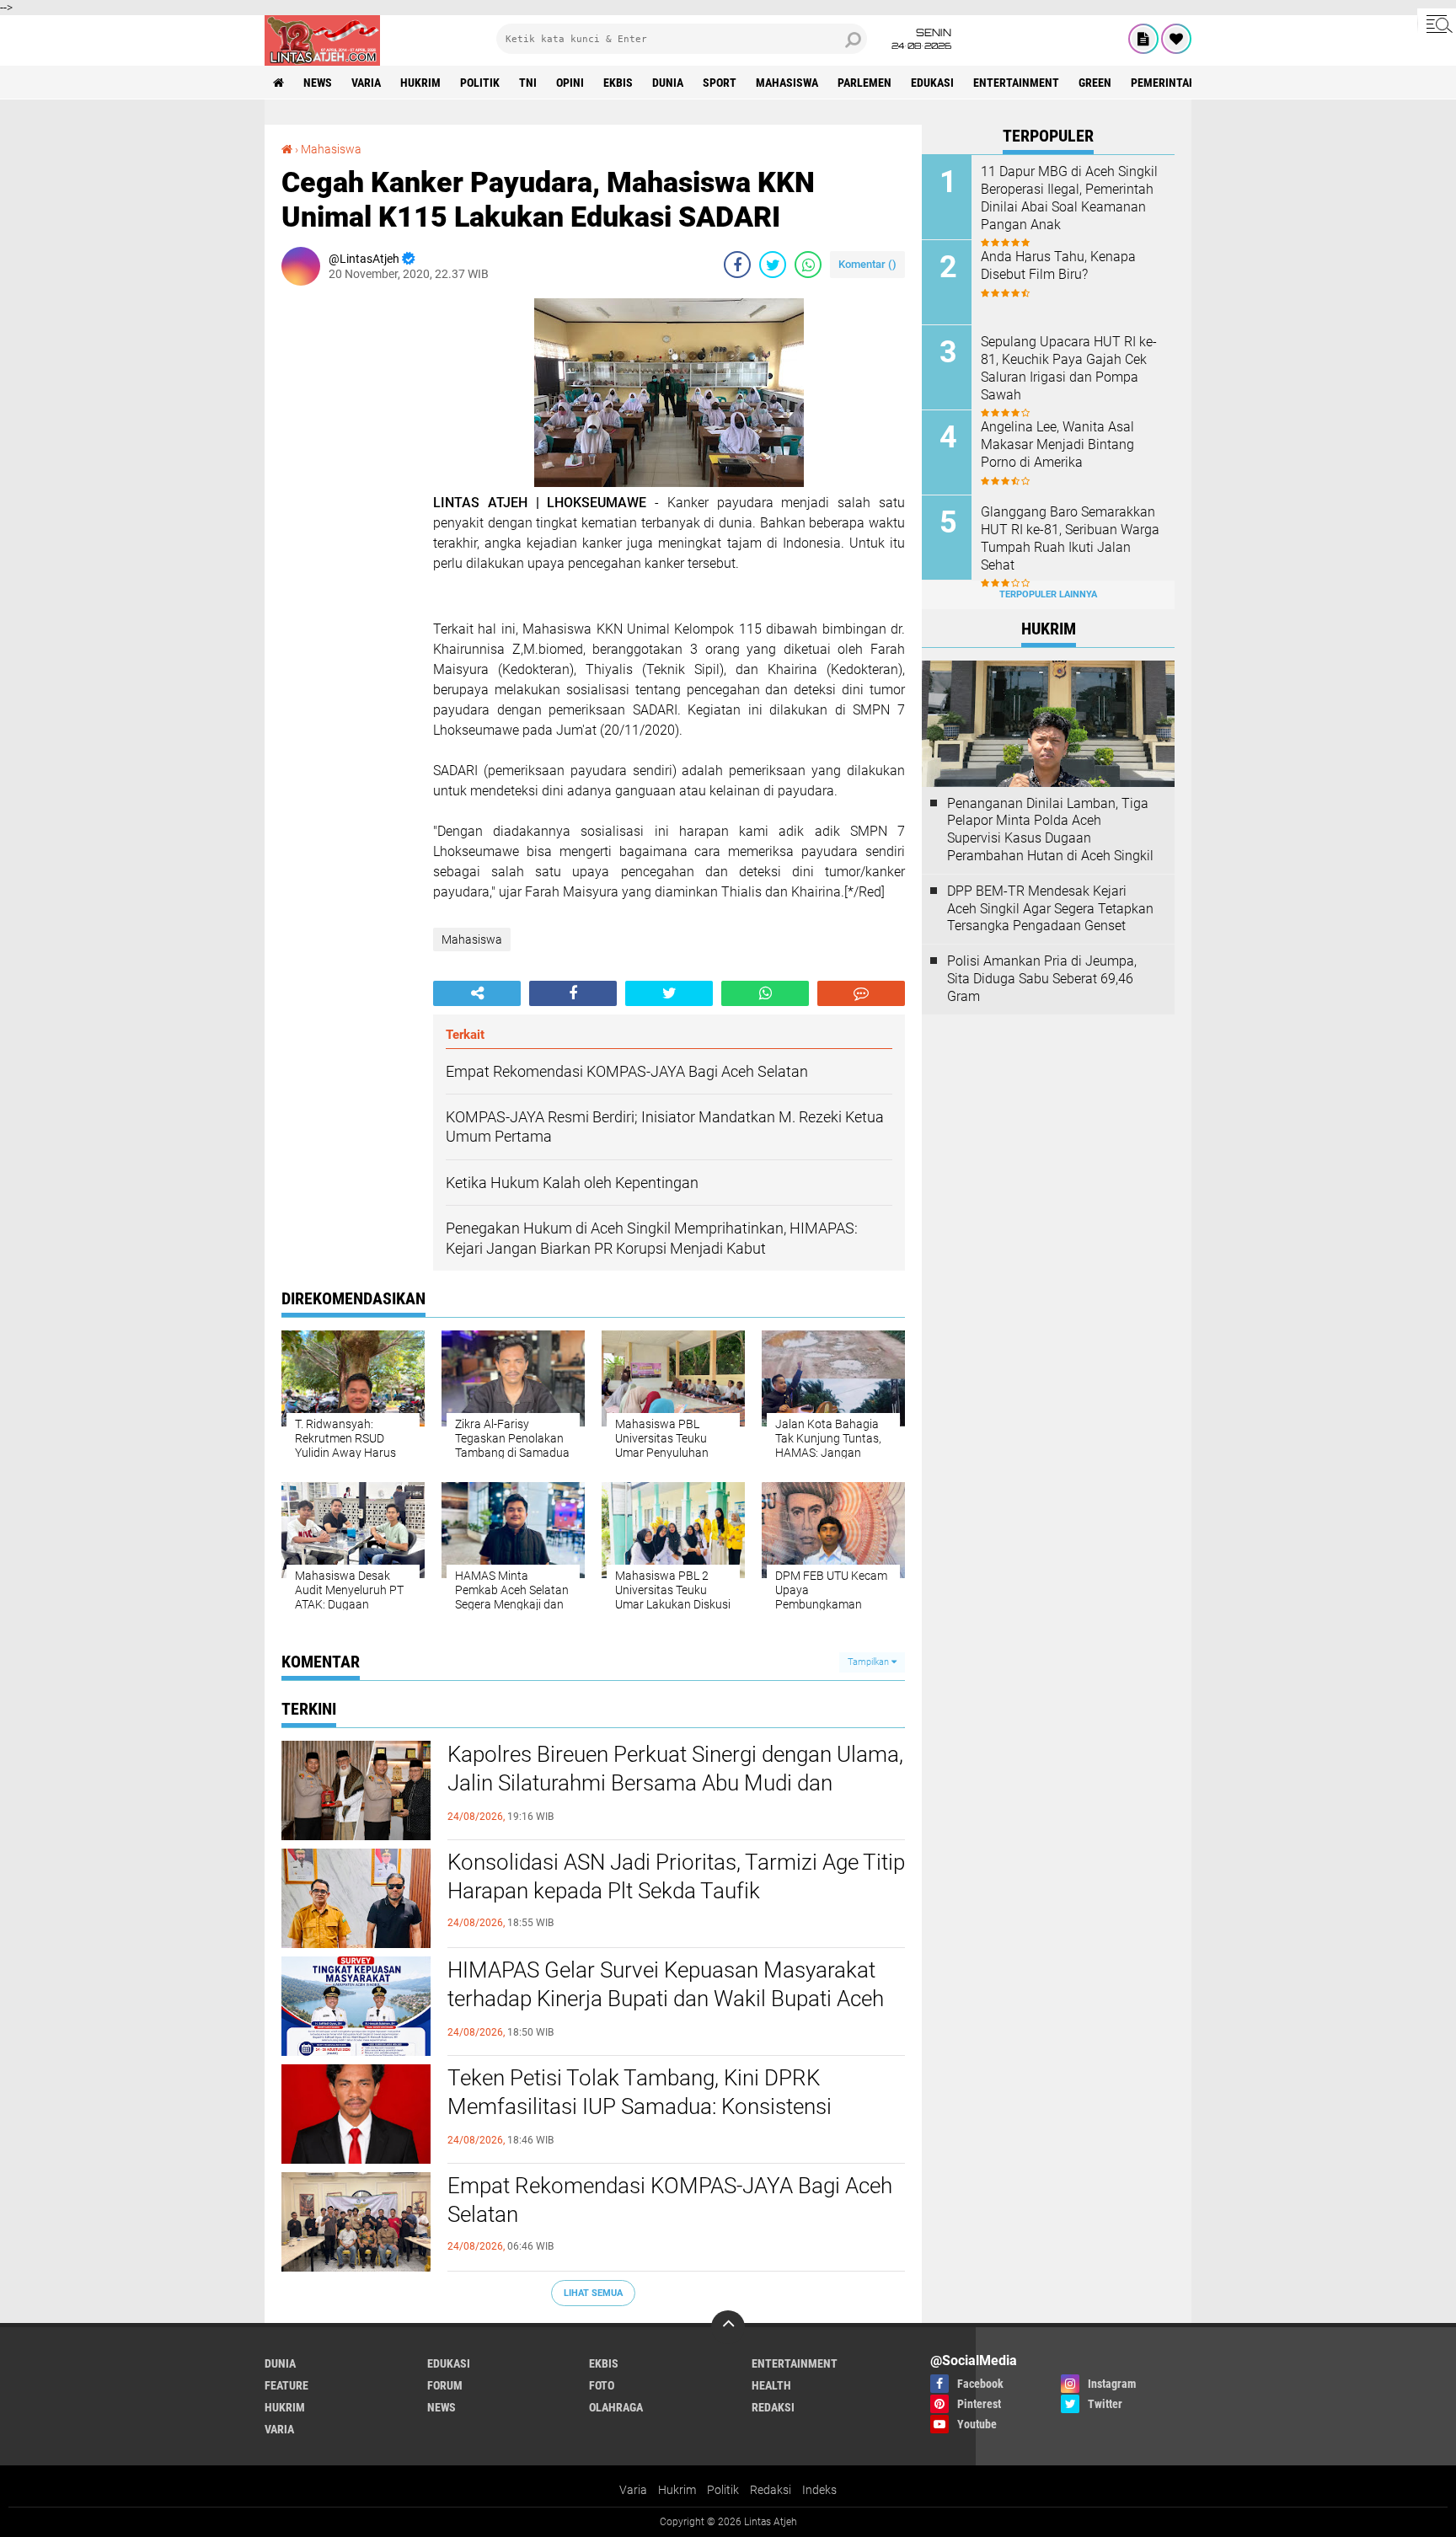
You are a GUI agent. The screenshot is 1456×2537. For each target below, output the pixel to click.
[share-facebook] (737, 265)
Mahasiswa (787, 83)
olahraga (616, 2407)
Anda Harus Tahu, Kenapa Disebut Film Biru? (1058, 265)
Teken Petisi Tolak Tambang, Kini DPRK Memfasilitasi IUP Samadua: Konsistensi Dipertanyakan (640, 2106)
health (771, 2385)
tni (528, 83)
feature (286, 2385)
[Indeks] (1143, 39)
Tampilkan (870, 1662)
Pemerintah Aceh (1178, 83)
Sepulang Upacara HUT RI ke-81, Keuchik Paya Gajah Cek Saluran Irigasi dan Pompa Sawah (1069, 368)
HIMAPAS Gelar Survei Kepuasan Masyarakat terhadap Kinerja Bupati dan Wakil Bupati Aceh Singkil (666, 1999)
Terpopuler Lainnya (1048, 594)
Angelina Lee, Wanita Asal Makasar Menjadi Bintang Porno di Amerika (1057, 444)
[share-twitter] (773, 265)
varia (366, 83)
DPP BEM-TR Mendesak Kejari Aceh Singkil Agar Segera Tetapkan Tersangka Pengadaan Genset (1050, 909)
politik (480, 83)
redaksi (773, 2407)
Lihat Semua (593, 2293)
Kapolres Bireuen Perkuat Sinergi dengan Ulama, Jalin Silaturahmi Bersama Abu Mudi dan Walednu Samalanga (675, 1783)
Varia (633, 2490)
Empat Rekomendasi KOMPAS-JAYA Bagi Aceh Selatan (670, 2200)
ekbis (618, 83)
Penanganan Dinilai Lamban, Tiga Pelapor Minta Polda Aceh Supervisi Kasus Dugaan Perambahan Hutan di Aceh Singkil (1050, 830)
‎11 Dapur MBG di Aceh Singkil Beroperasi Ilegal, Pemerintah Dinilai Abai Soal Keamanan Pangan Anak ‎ (1069, 198)
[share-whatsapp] (808, 265)
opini (570, 83)
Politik (723, 2490)
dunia (668, 83)
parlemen (864, 83)
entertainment (1016, 83)
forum (445, 2385)
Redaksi (771, 2490)
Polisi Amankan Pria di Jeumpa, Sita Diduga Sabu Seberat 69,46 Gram (1042, 979)
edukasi (932, 83)
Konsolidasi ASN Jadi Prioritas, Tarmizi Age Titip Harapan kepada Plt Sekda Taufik (676, 1876)
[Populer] (1176, 39)
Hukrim (677, 2490)
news (318, 83)
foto (602, 2385)
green (1095, 83)
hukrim (420, 83)
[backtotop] (728, 2327)
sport (720, 83)
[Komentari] (861, 993)
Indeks (819, 2490)
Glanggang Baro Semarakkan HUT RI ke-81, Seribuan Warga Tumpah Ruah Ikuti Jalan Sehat (1070, 538)
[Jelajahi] (1437, 24)
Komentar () (867, 264)
